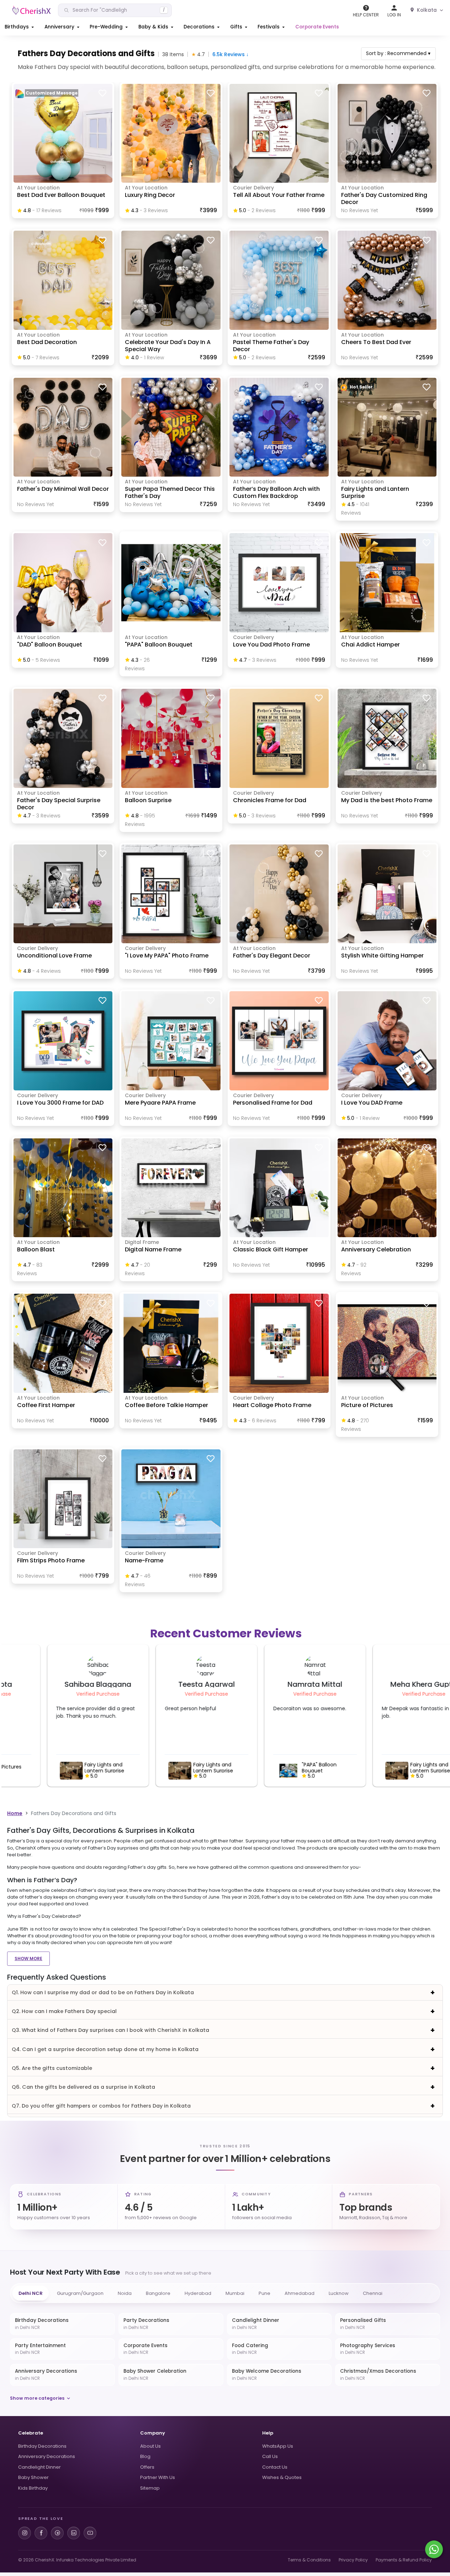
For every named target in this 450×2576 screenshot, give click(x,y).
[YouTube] (90, 2533)
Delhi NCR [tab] (31, 2293)
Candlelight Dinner (39, 2467)
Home (15, 1813)
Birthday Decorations (42, 2446)
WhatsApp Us (278, 2446)
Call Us (270, 2456)
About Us (150, 2446)
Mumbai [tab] (235, 2293)
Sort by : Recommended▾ (398, 53)
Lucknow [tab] (339, 2293)
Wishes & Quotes (282, 2477)
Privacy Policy (353, 2560)
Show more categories (37, 2398)
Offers (147, 2467)
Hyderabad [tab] (198, 2293)
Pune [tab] (264, 2293)
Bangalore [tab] (158, 2293)
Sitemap (150, 2488)
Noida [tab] (125, 2293)
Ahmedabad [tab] (300, 2293)
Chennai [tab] (373, 2293)
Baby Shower (33, 2477)
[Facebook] (41, 2533)
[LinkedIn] (74, 2533)
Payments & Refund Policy (404, 2560)
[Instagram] (25, 2533)
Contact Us (275, 2467)
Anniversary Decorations (47, 2456)
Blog (145, 2456)
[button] (20, 27)
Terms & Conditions (309, 2560)
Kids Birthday (33, 2488)
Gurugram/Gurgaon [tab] (80, 2293)
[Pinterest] (57, 2533)
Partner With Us (158, 2477)
